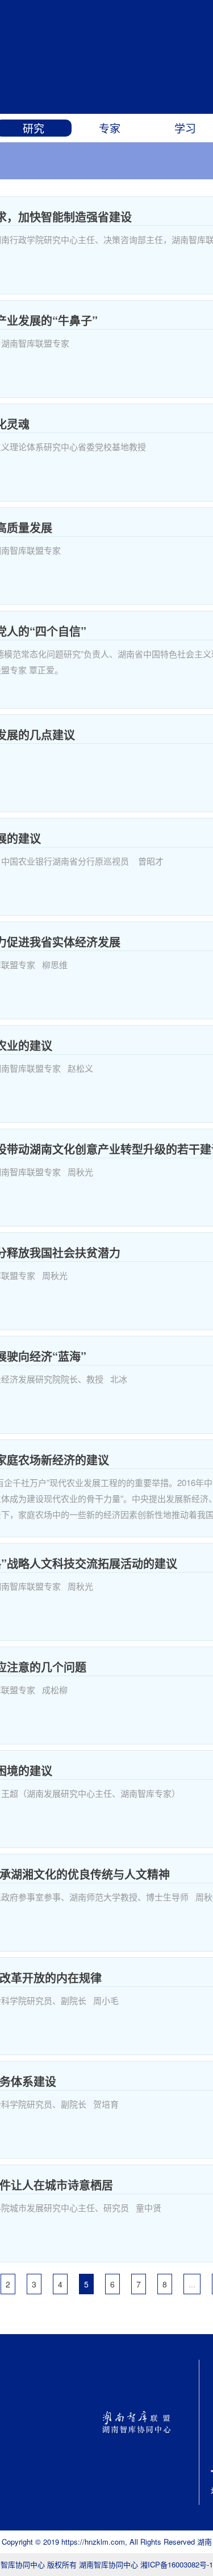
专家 (110, 128)
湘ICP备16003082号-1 (177, 2564)
